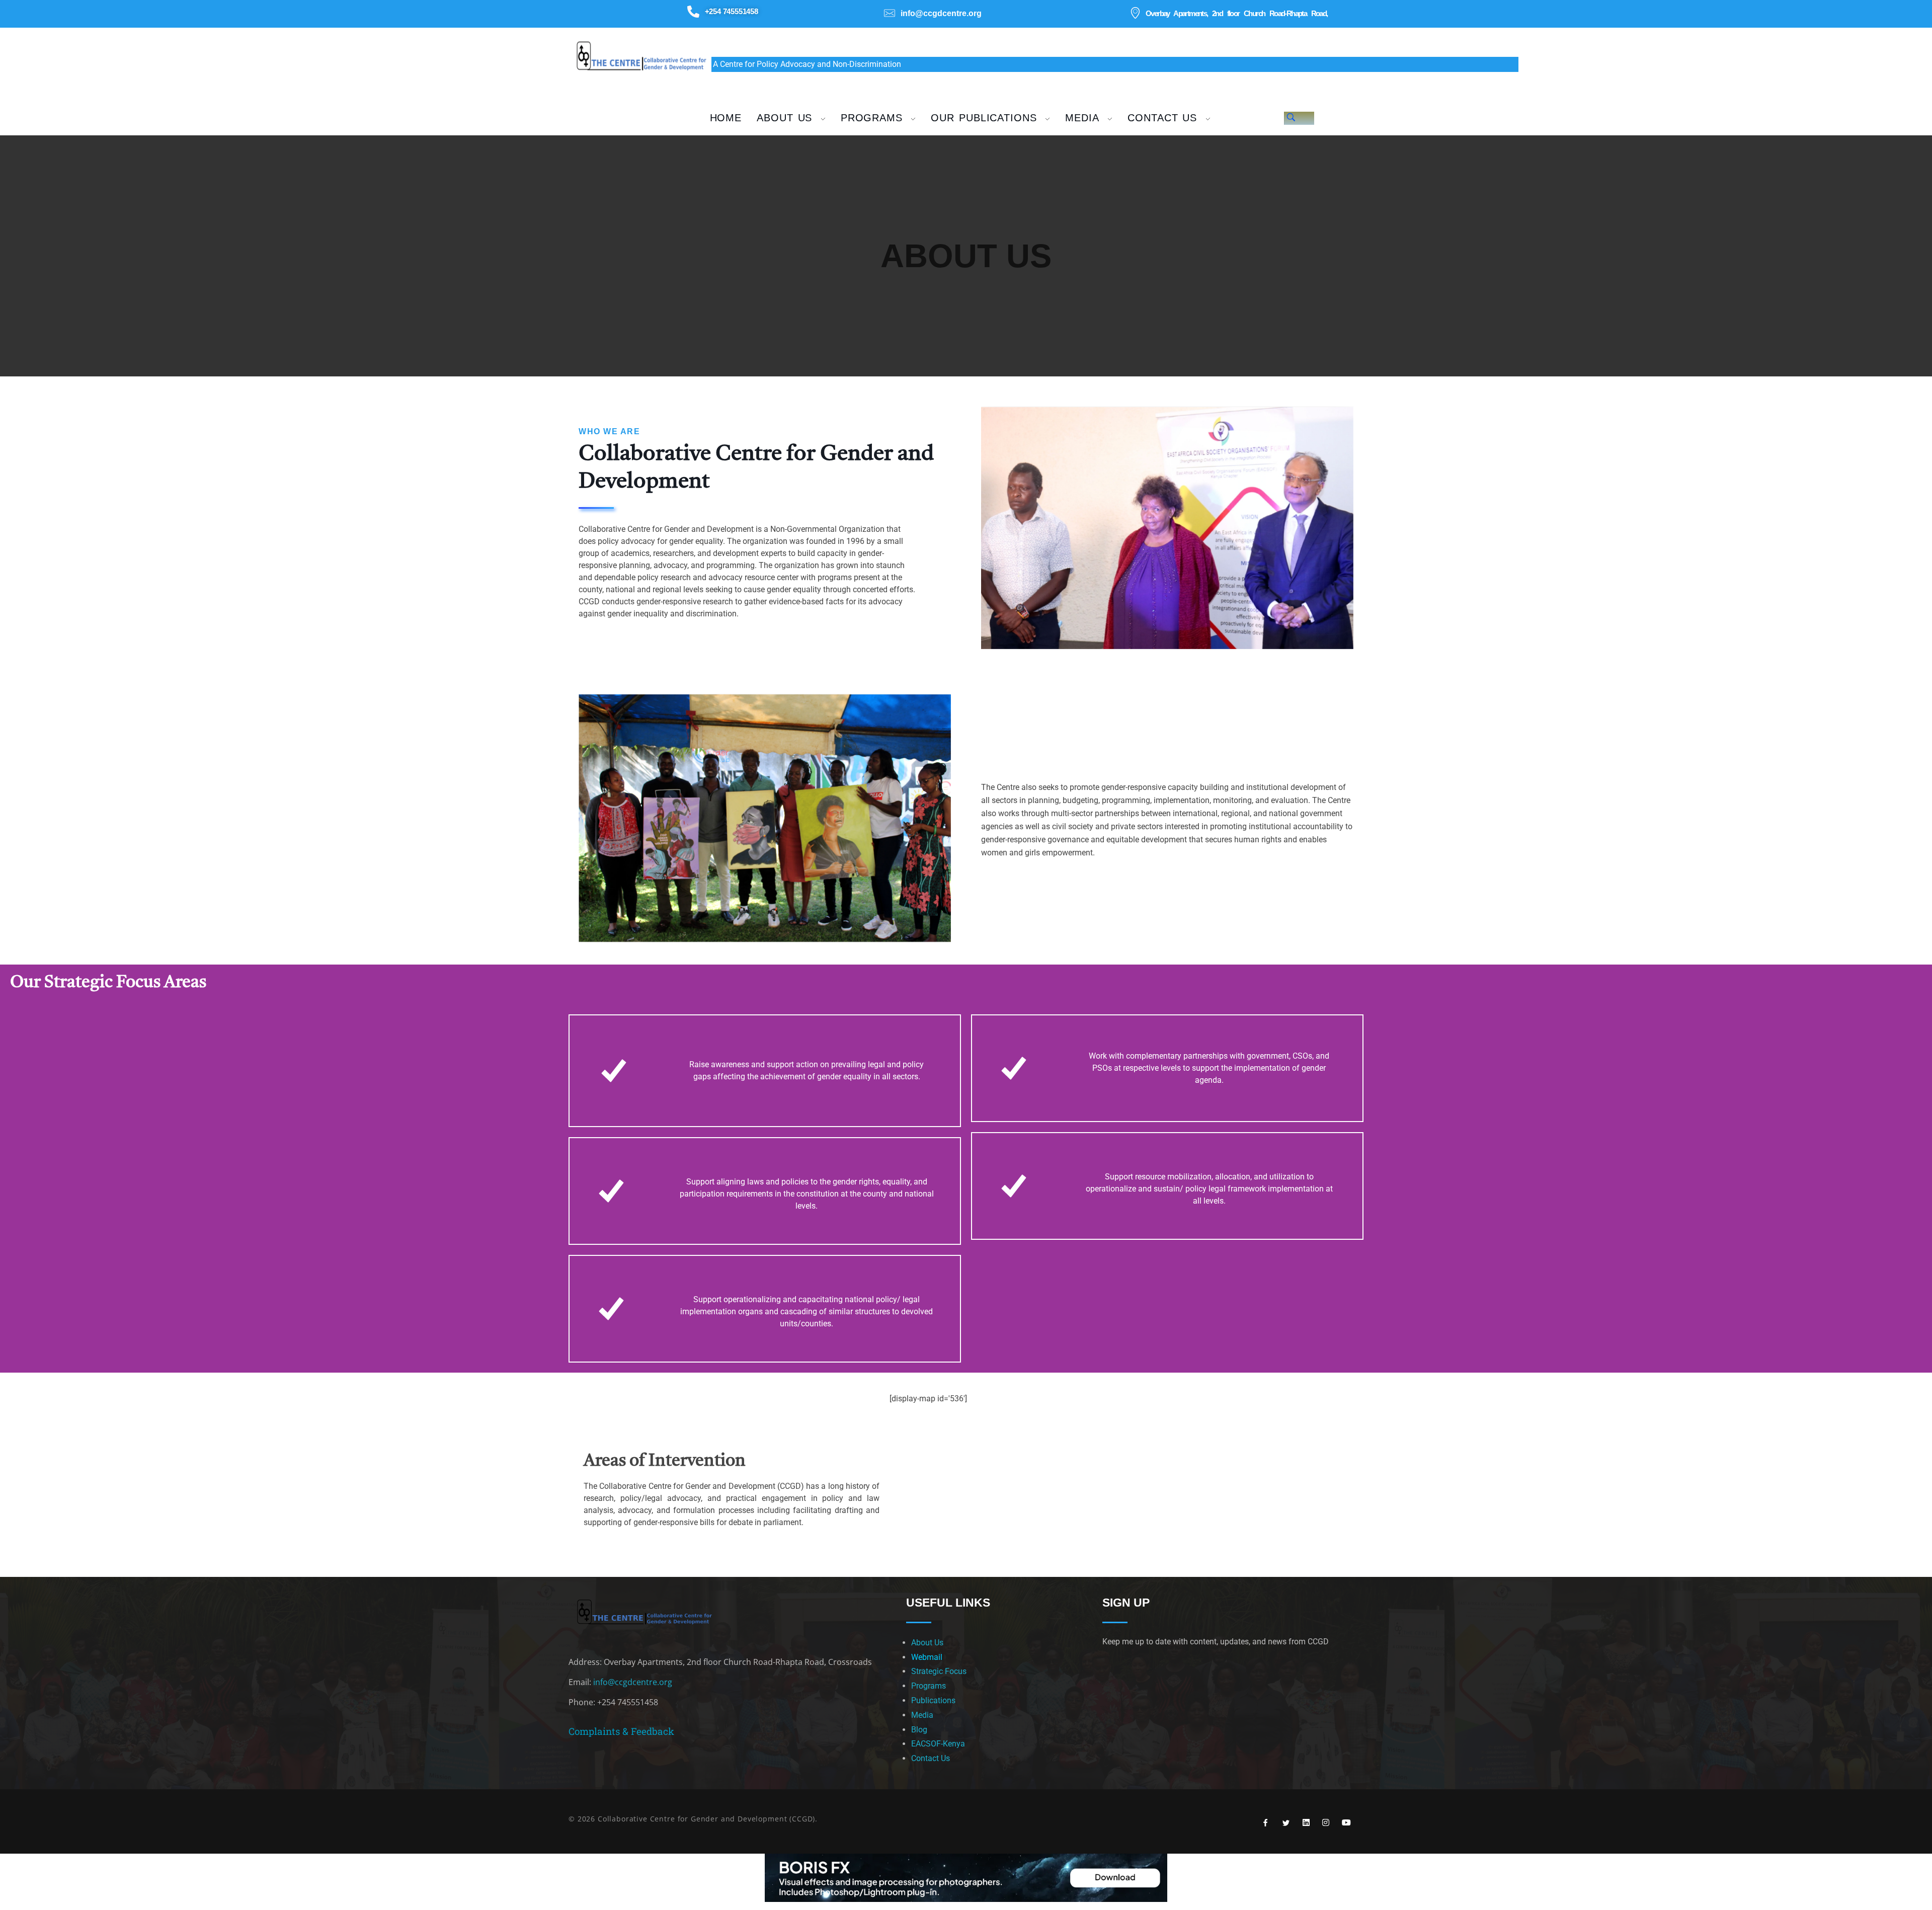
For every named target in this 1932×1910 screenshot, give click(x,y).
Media (922, 1715)
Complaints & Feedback (621, 1731)
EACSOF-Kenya (938, 1744)
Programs (929, 1686)
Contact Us (931, 1758)
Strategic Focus (939, 1671)
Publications (933, 1700)
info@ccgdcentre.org (633, 1682)
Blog (919, 1730)
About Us (927, 1643)
